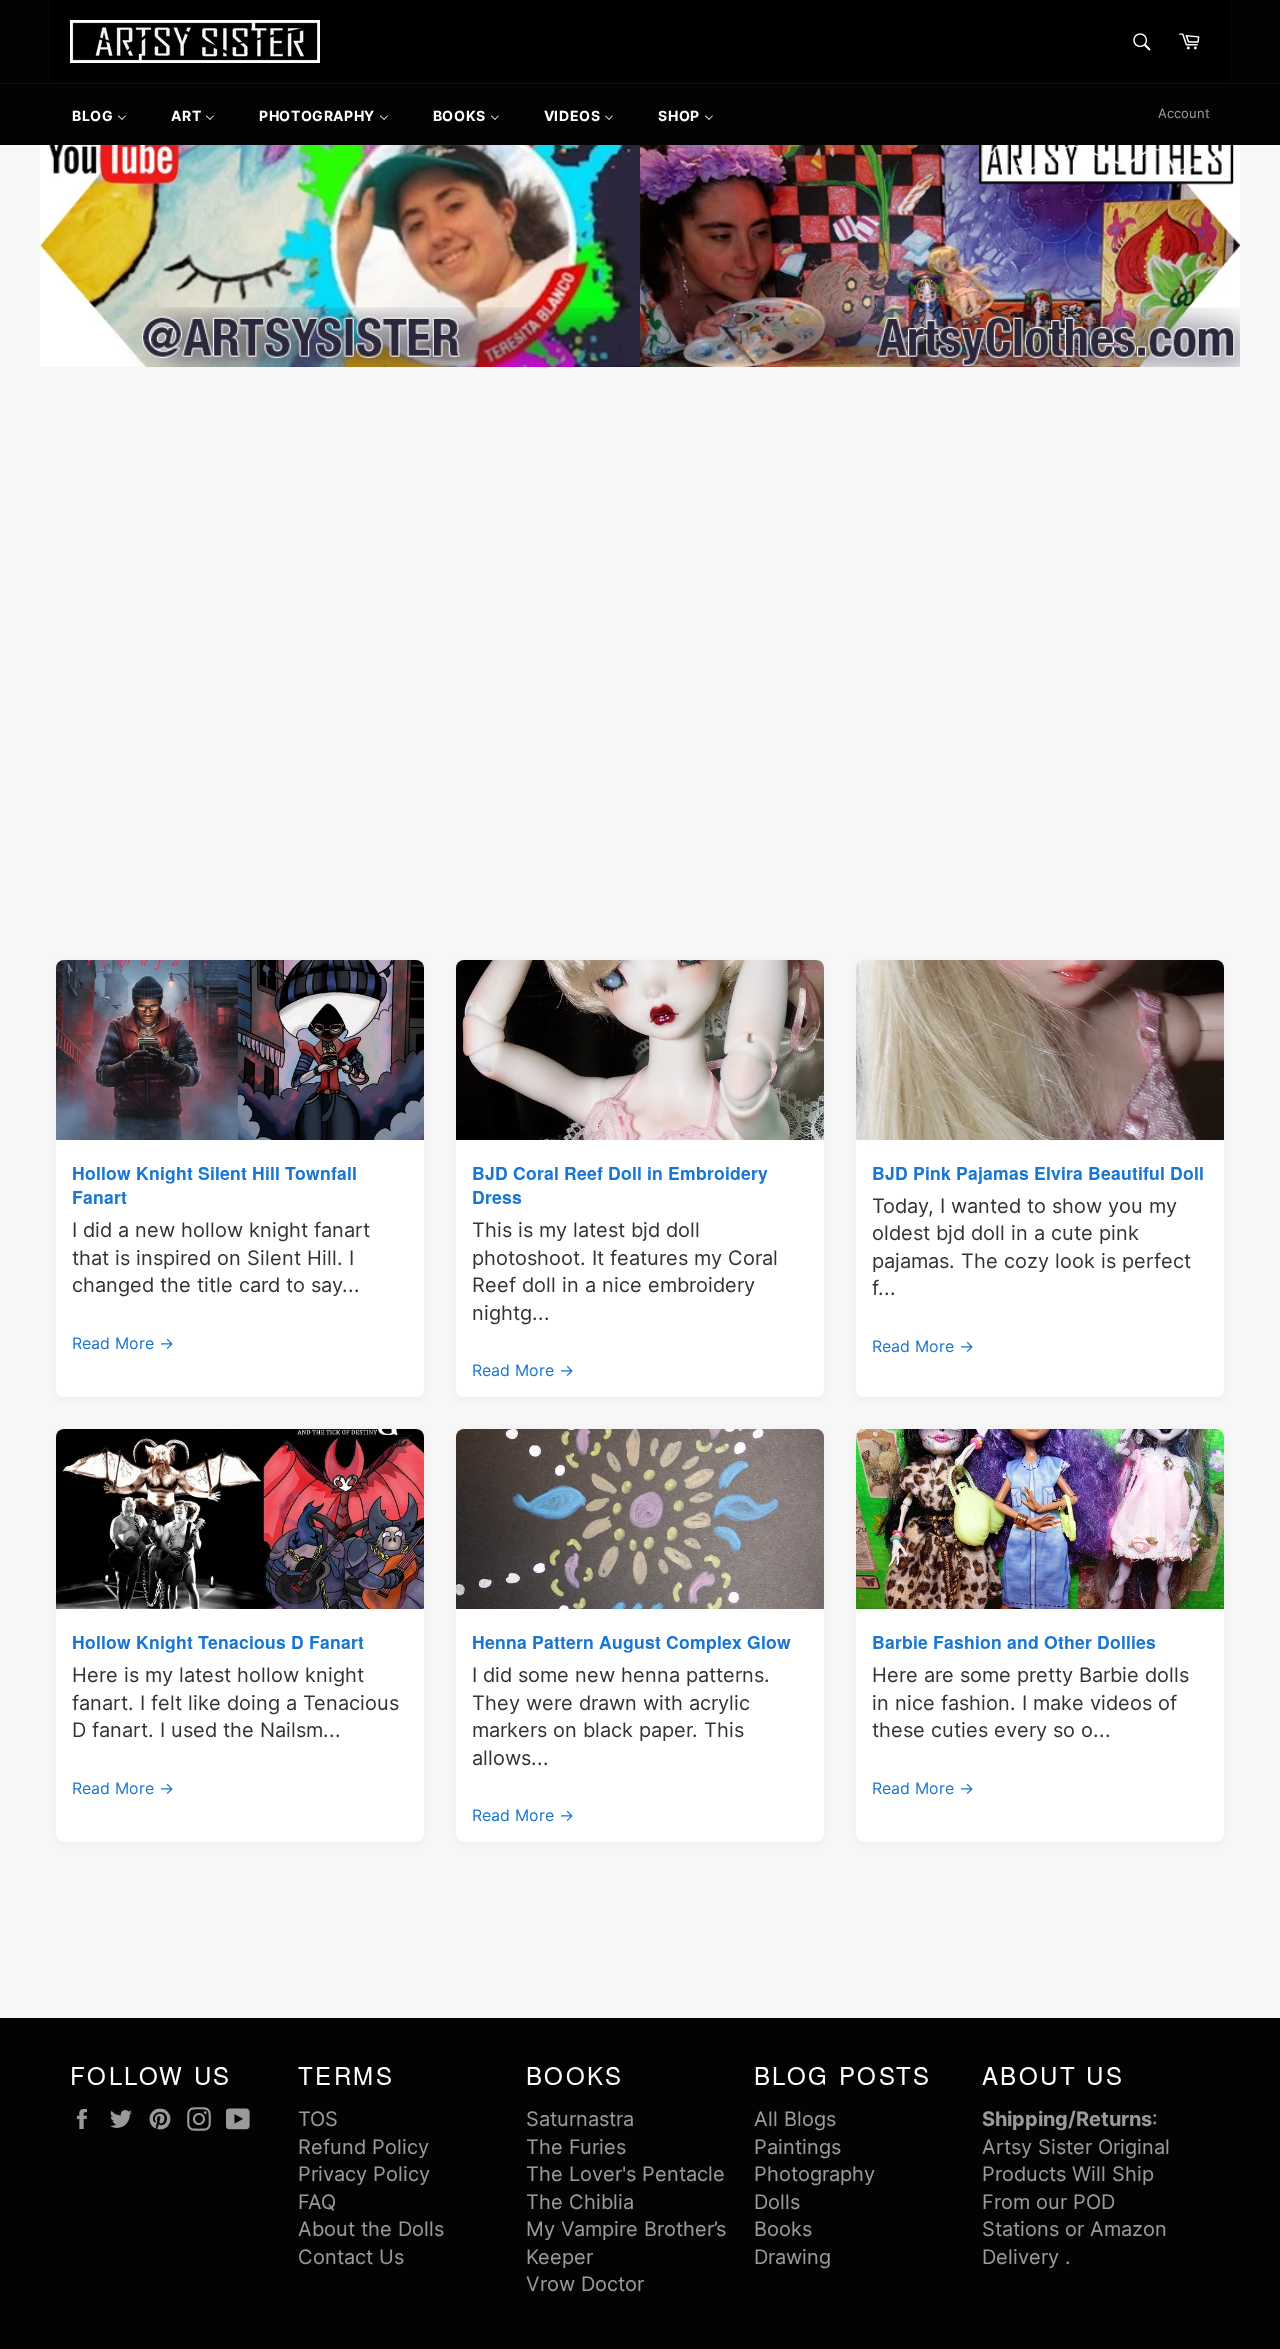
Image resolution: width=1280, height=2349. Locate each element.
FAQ (317, 2202)
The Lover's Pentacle (625, 2174)
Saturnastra (580, 2119)
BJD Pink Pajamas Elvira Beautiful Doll (1038, 1172)
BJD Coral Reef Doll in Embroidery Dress (620, 1184)
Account (1184, 113)
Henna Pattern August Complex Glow (631, 1641)
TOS (318, 2119)
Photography (814, 2174)
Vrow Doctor (585, 2284)
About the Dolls (371, 2229)
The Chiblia (580, 2202)
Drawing (792, 2257)
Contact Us (351, 2257)
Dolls (777, 2202)
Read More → (123, 1343)
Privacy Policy (364, 2174)
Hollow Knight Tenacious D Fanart (218, 1641)
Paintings (797, 2147)
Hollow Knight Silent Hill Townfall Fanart (214, 1184)
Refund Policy (363, 2147)
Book (778, 2229)
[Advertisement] (640, 522)
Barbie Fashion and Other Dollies (1014, 1641)
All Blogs (795, 2119)
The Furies (576, 2147)
